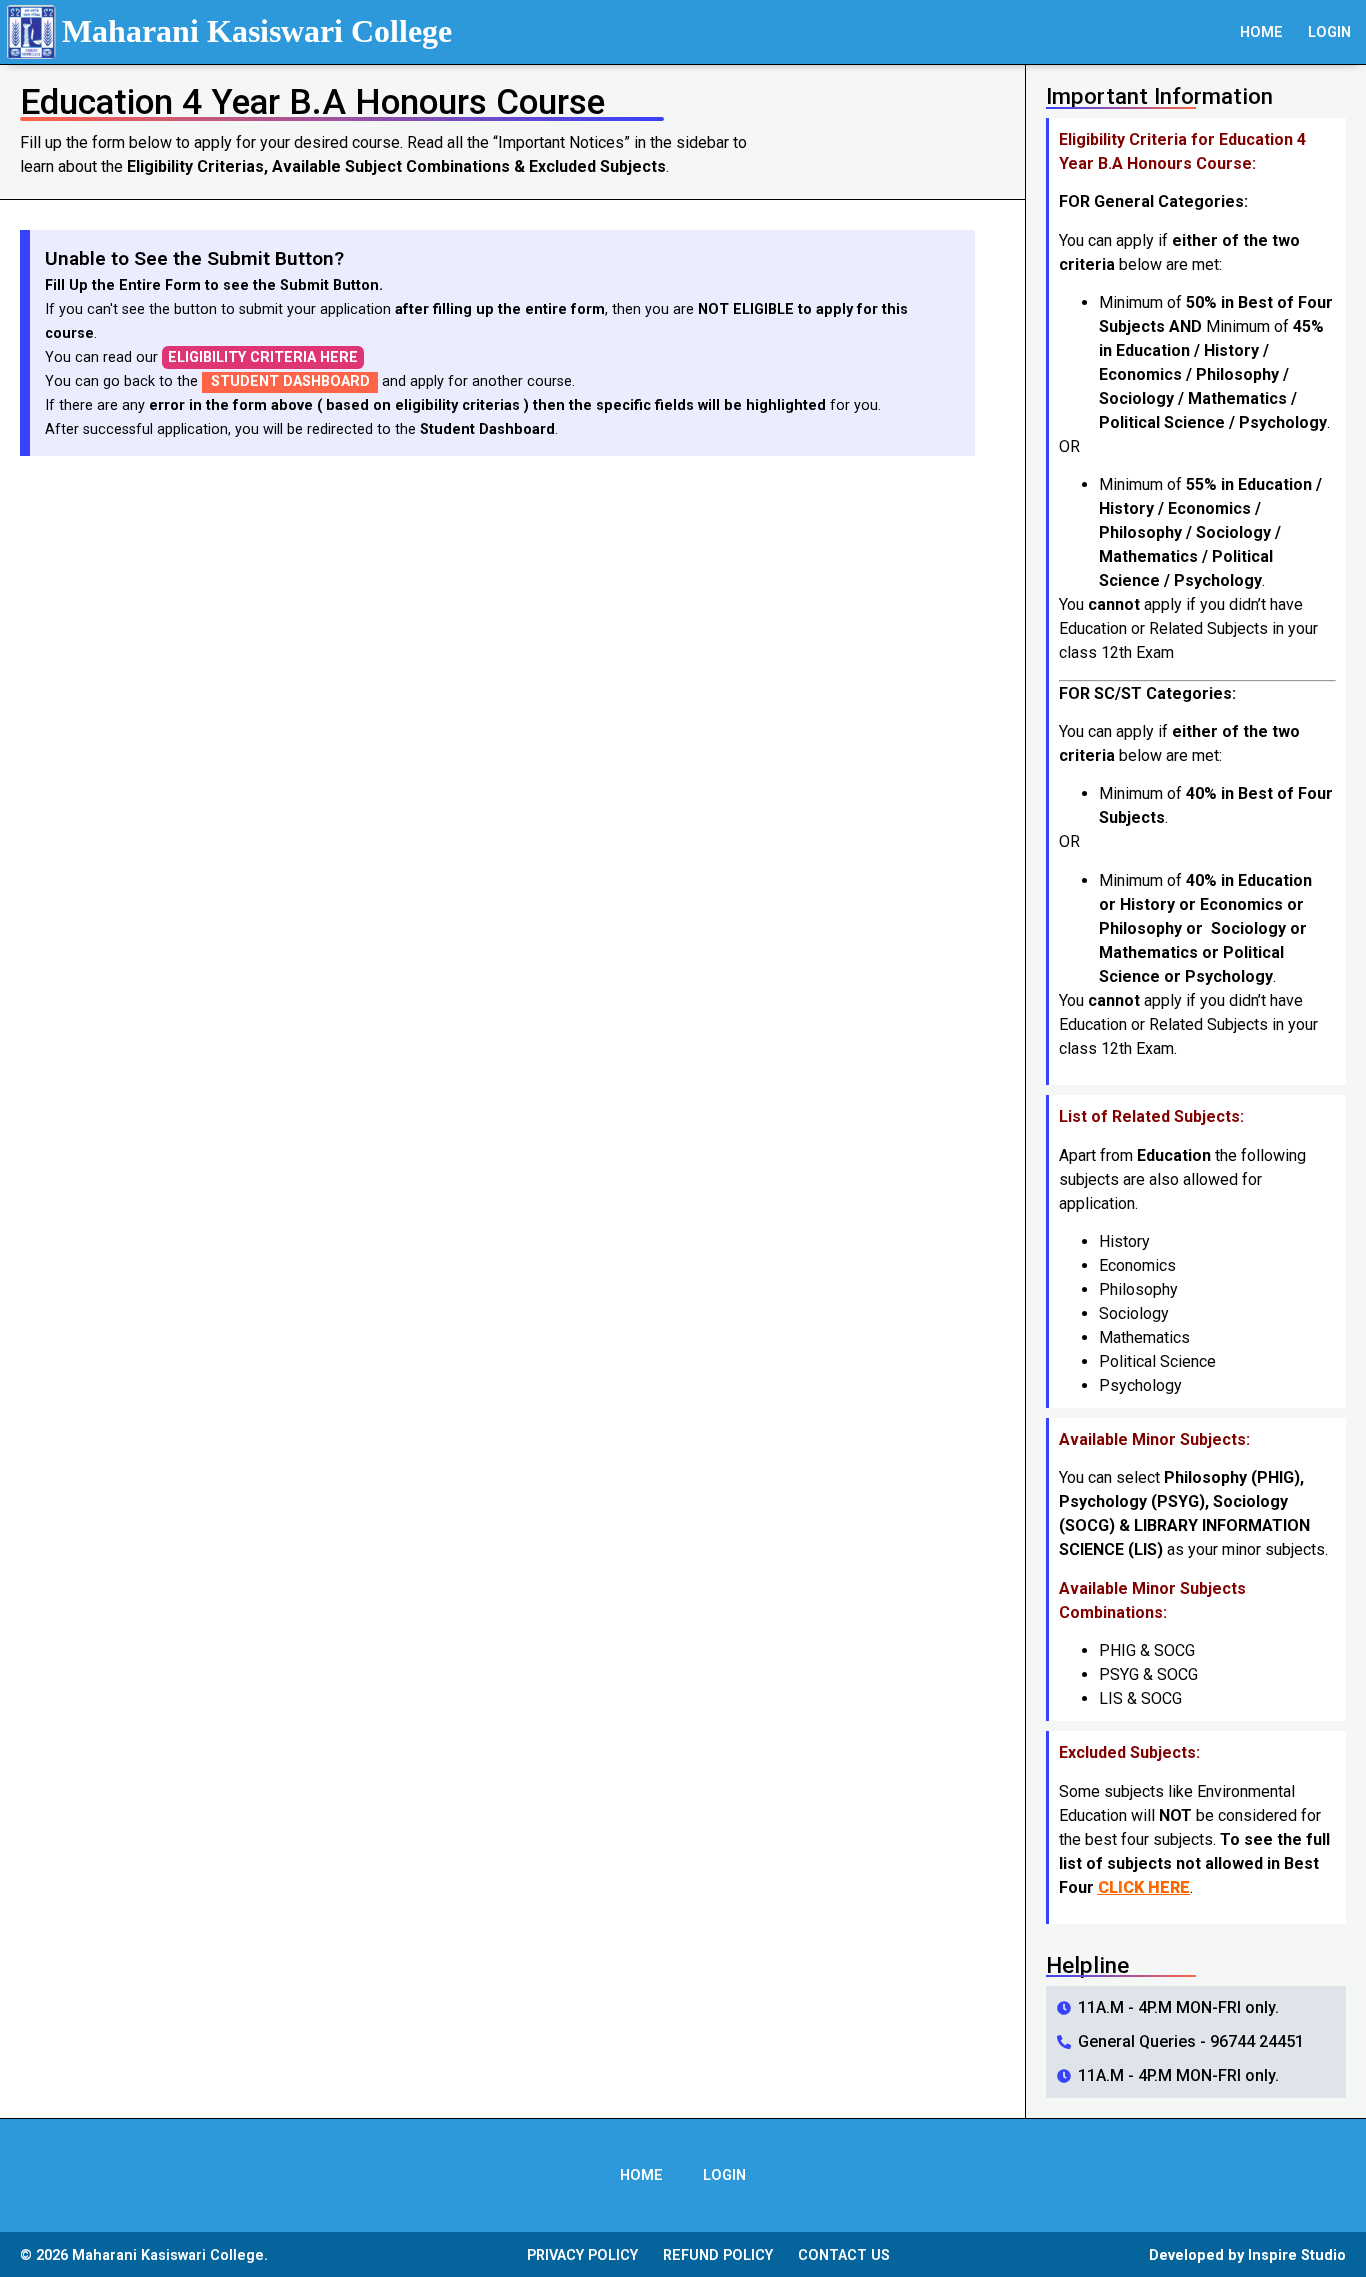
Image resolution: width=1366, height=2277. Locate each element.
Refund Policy (718, 2255)
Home (1261, 32)
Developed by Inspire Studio (1247, 2255)
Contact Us (844, 2255)
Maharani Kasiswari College (257, 31)
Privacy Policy (582, 2255)
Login (1329, 32)
